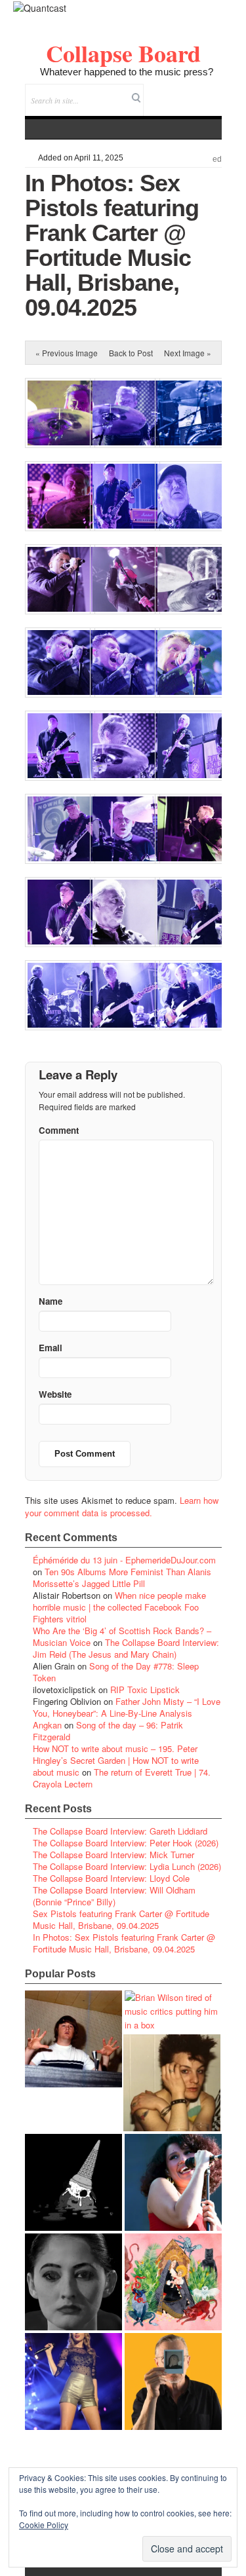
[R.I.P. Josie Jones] (73, 2282)
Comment (59, 1130)
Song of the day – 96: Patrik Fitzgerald (108, 1731)
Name (51, 1301)
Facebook (176, 91)
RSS (212, 91)
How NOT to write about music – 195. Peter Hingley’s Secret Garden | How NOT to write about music (116, 1760)
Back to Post (131, 353)
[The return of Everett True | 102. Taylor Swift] (73, 2381)
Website (55, 1394)
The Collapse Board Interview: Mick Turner (113, 1855)
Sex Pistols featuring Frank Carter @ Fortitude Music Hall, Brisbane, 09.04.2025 (121, 1919)
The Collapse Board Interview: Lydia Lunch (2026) (127, 1866)
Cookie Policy (44, 2525)
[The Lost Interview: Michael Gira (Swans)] (173, 2381)
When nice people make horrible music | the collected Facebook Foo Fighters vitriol (119, 1607)
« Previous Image (67, 353)
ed (217, 159)
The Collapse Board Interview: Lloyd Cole (111, 1878)
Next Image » (188, 353)
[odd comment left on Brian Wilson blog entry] (73, 2039)
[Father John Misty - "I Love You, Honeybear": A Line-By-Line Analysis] (173, 2282)
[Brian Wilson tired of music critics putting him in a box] (173, 2011)
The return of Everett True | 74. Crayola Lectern (122, 1778)
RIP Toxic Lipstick (145, 1689)
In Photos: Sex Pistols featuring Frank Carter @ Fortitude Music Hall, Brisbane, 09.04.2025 (124, 1943)
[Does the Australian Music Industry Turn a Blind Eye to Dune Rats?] (73, 2182)
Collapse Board (123, 53)
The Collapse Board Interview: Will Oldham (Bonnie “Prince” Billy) (114, 1896)
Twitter (158, 91)
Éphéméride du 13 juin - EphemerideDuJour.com (124, 1560)
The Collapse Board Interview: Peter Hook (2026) (126, 1843)
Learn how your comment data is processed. (122, 1506)
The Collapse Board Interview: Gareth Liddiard (120, 1831)
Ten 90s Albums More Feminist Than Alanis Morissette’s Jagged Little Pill (122, 1577)
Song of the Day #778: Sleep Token (116, 1672)
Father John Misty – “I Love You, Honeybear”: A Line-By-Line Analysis (127, 1707)
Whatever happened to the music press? (127, 72)
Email (194, 91)
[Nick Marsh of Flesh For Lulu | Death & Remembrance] (172, 2083)
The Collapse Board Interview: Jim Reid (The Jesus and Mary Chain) (126, 1648)
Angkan (47, 1725)
